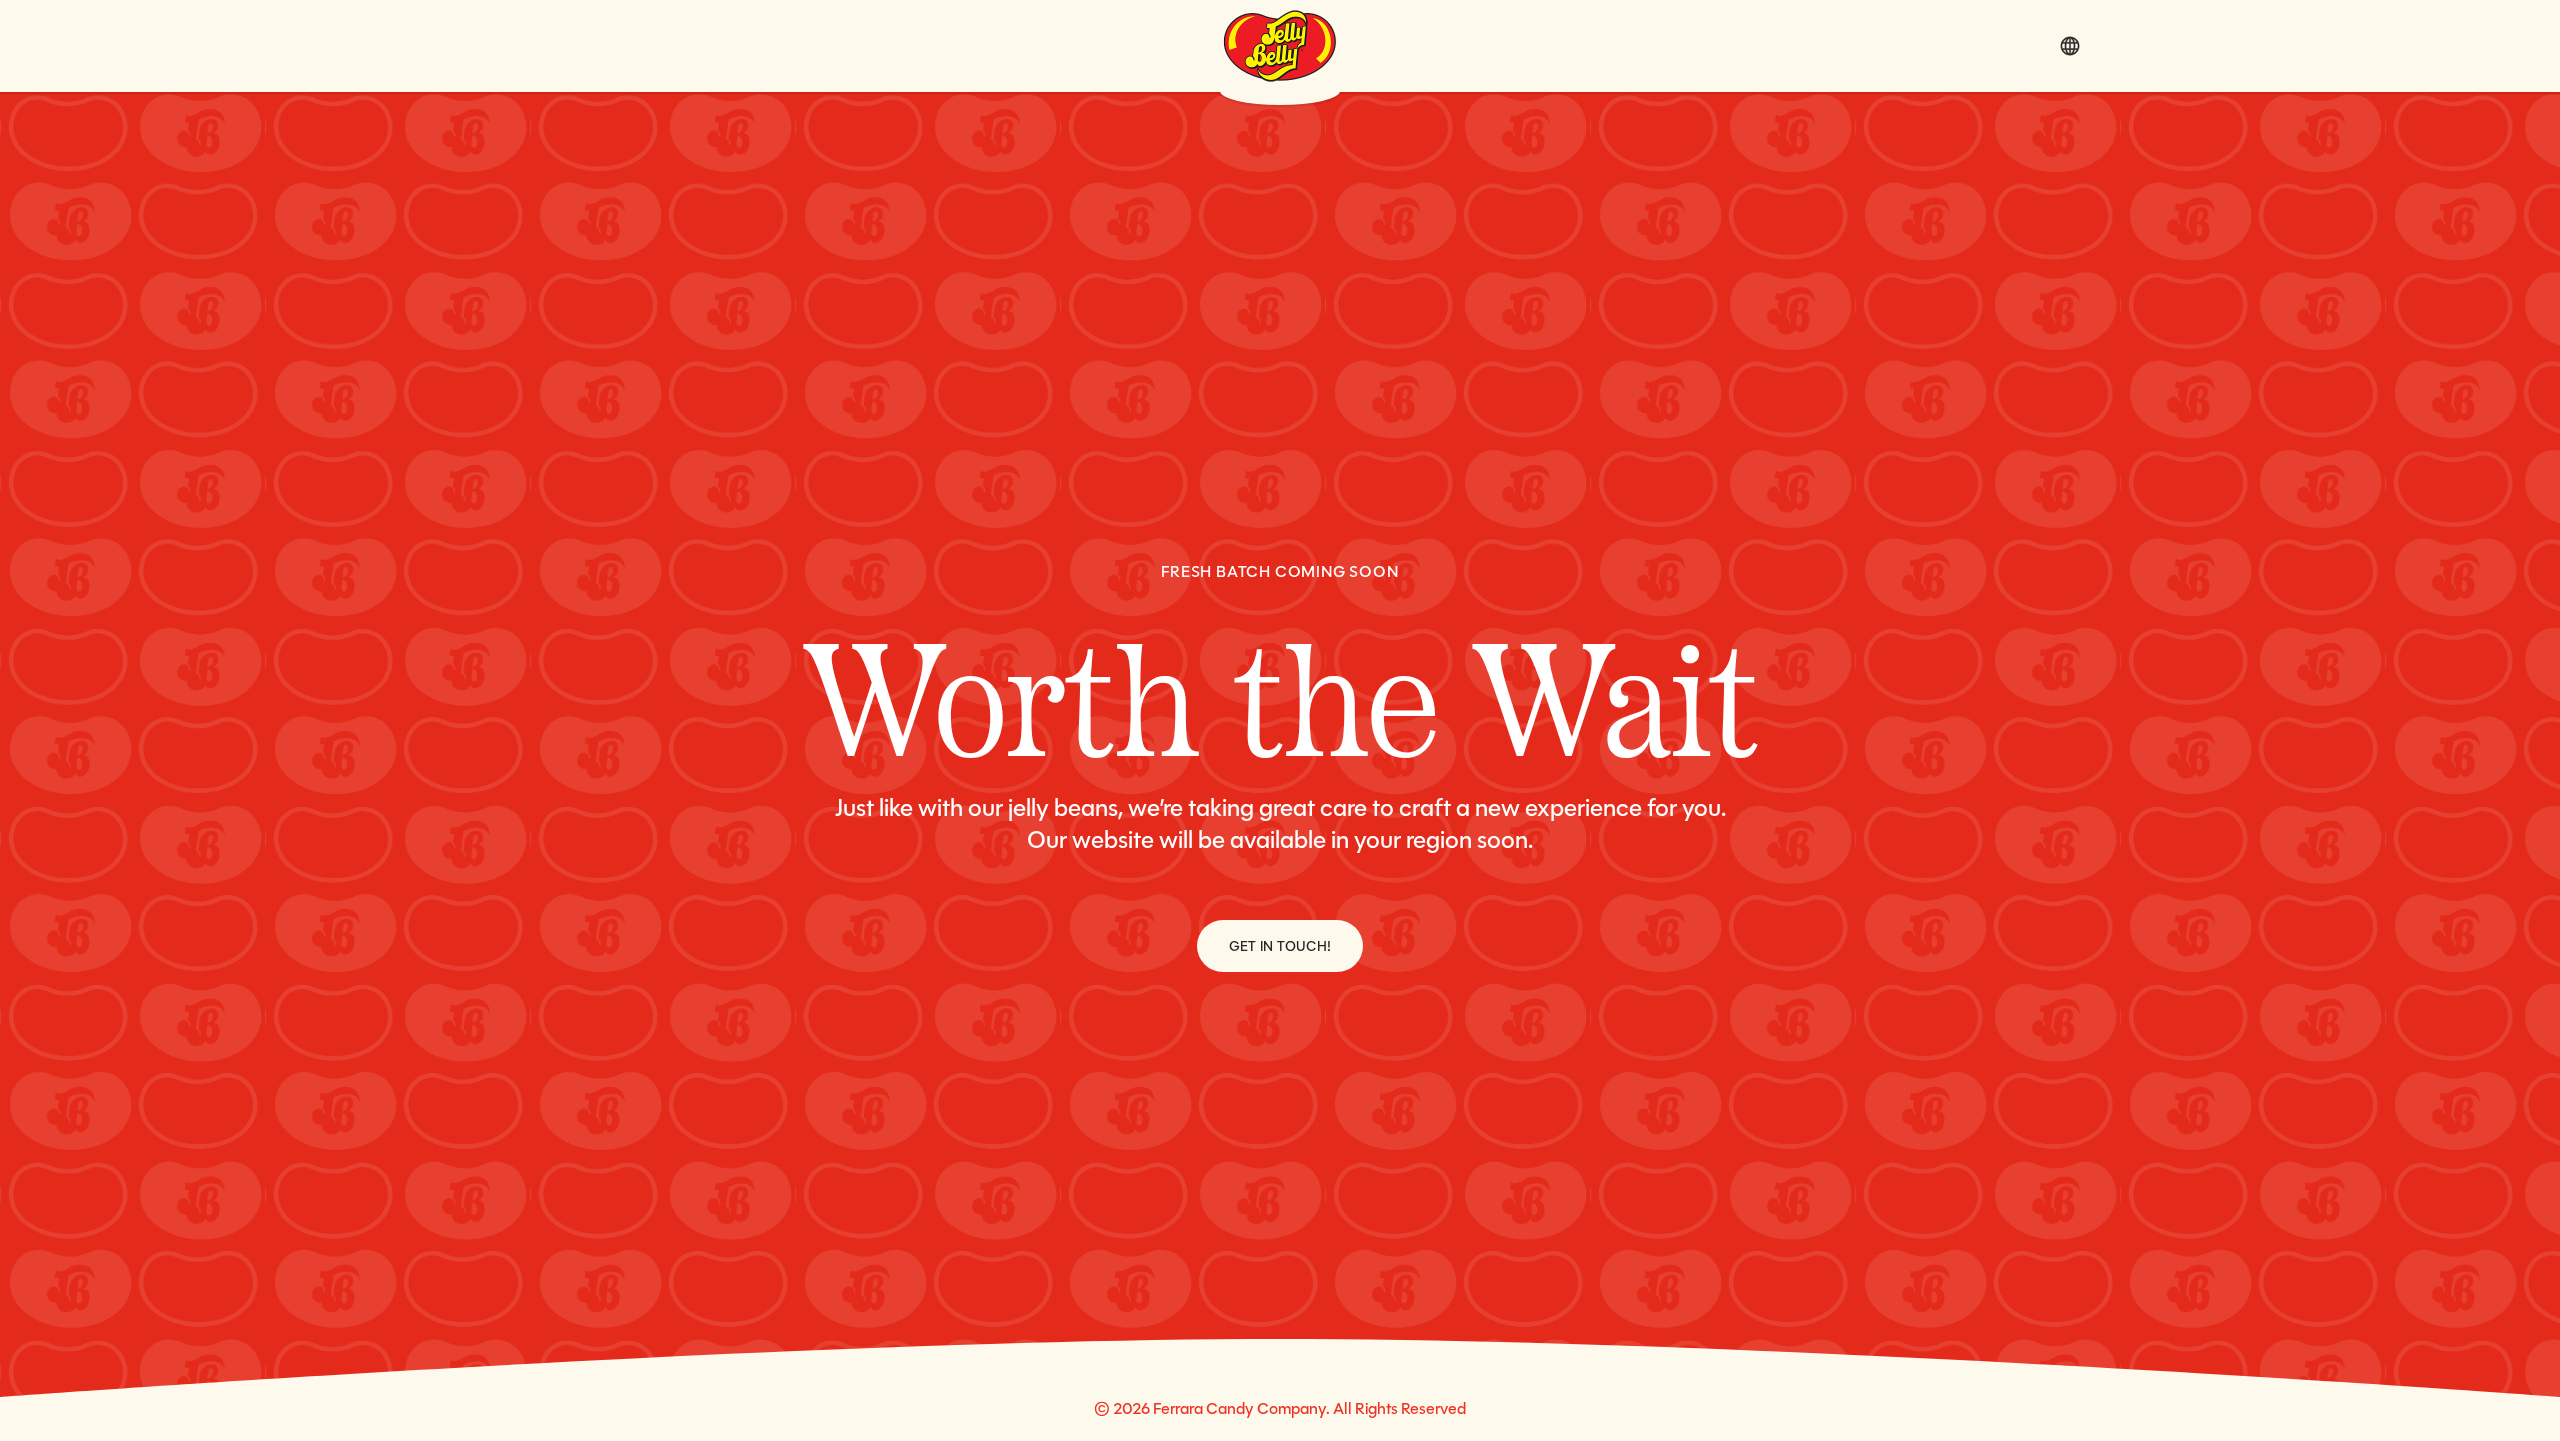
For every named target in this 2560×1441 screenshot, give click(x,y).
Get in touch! (1280, 946)
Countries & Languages (2070, 46)
